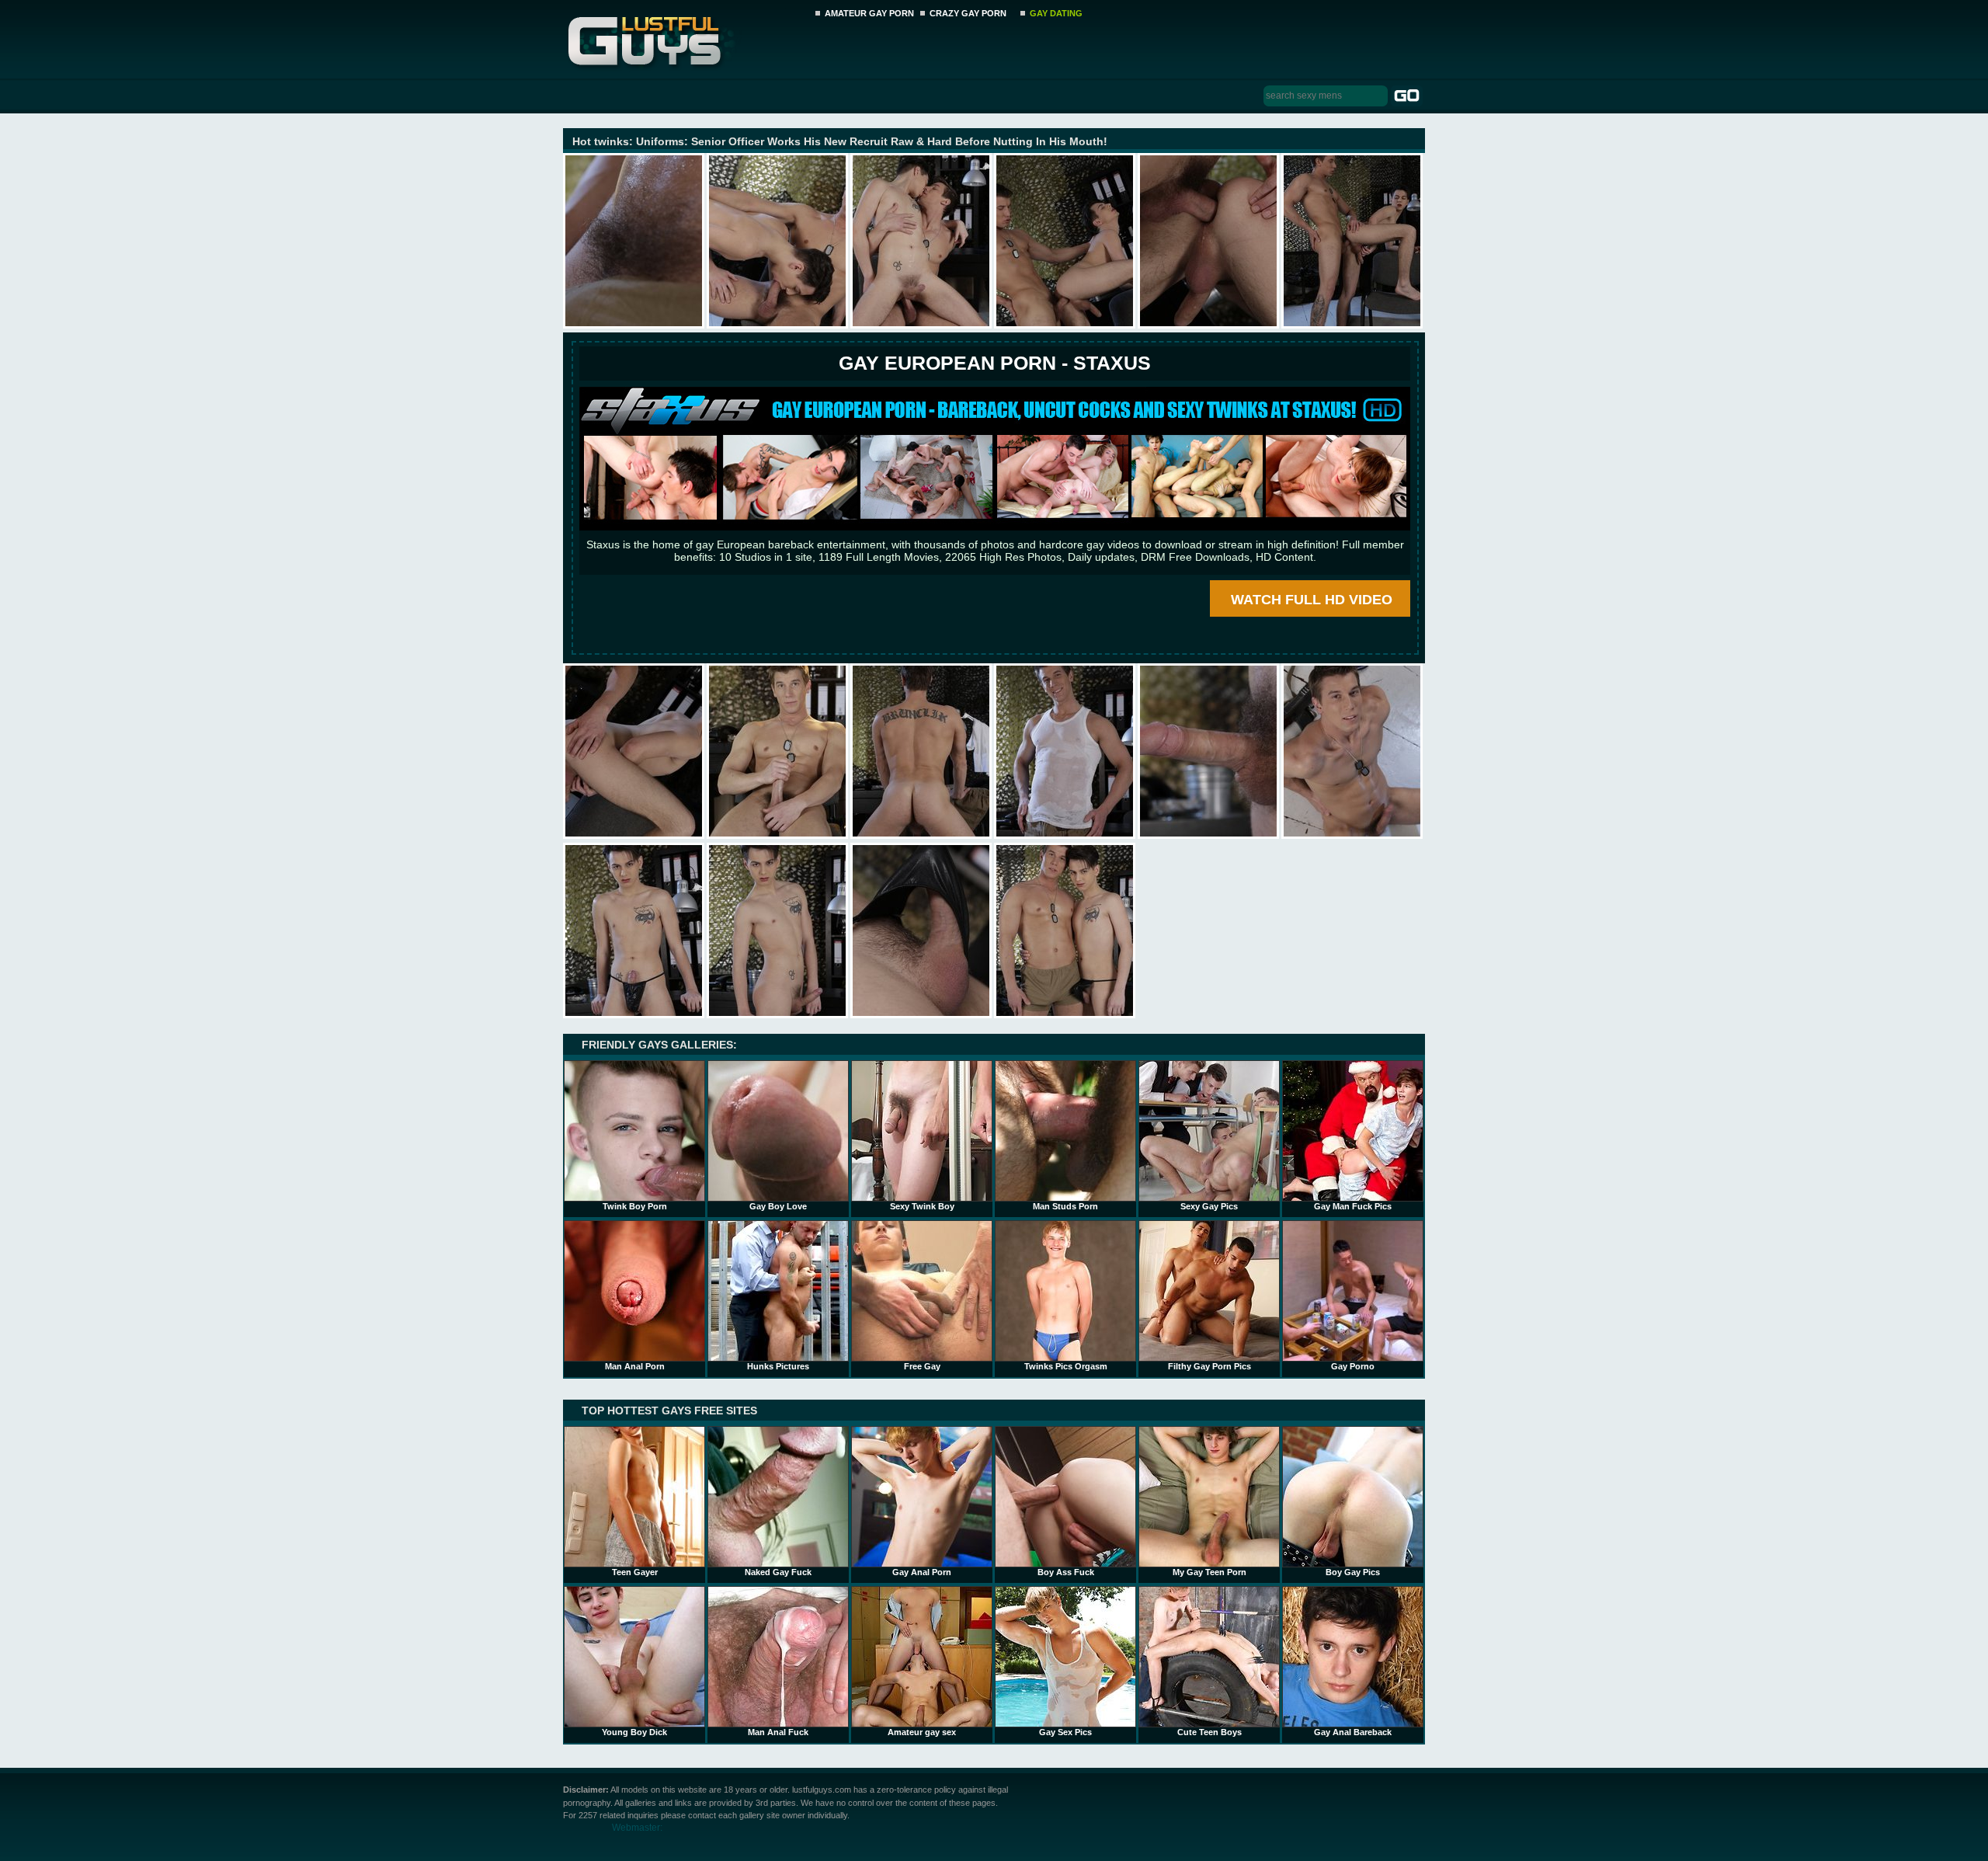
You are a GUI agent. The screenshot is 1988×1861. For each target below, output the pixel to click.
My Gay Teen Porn (1209, 1572)
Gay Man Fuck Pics (1353, 1206)
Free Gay (922, 1366)
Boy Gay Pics (1353, 1572)
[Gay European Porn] (995, 527)
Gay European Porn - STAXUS (995, 363)
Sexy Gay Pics (1209, 1206)
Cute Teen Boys (1209, 1732)
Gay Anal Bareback (1353, 1732)
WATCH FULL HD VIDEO (1312, 600)
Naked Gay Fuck (778, 1572)
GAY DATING (1056, 13)
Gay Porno (1353, 1366)
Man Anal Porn (635, 1366)
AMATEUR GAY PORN (869, 13)
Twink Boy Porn (635, 1206)
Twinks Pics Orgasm (1066, 1366)
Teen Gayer (635, 1572)
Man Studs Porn (1065, 1206)
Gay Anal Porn (922, 1572)
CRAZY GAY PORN (968, 13)
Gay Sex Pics (1065, 1732)
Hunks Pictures (778, 1366)
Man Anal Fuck (778, 1732)
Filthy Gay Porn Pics (1209, 1366)
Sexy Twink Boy (922, 1206)
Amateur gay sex (922, 1732)
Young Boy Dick (634, 1732)
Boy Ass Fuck (1066, 1572)
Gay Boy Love (778, 1206)
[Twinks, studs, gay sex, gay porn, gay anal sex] (685, 37)
